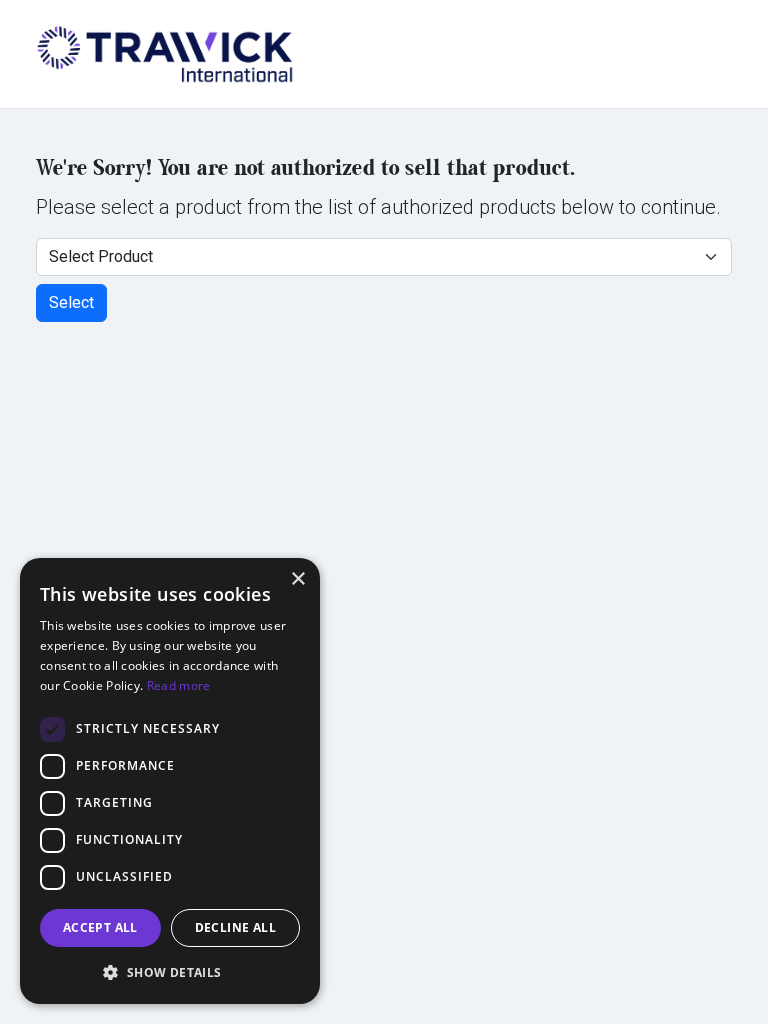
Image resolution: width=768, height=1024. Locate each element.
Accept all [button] (100, 927)
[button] (170, 972)
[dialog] (170, 781)
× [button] (297, 579)
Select (71, 302)
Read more (179, 685)
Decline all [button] (235, 927)
